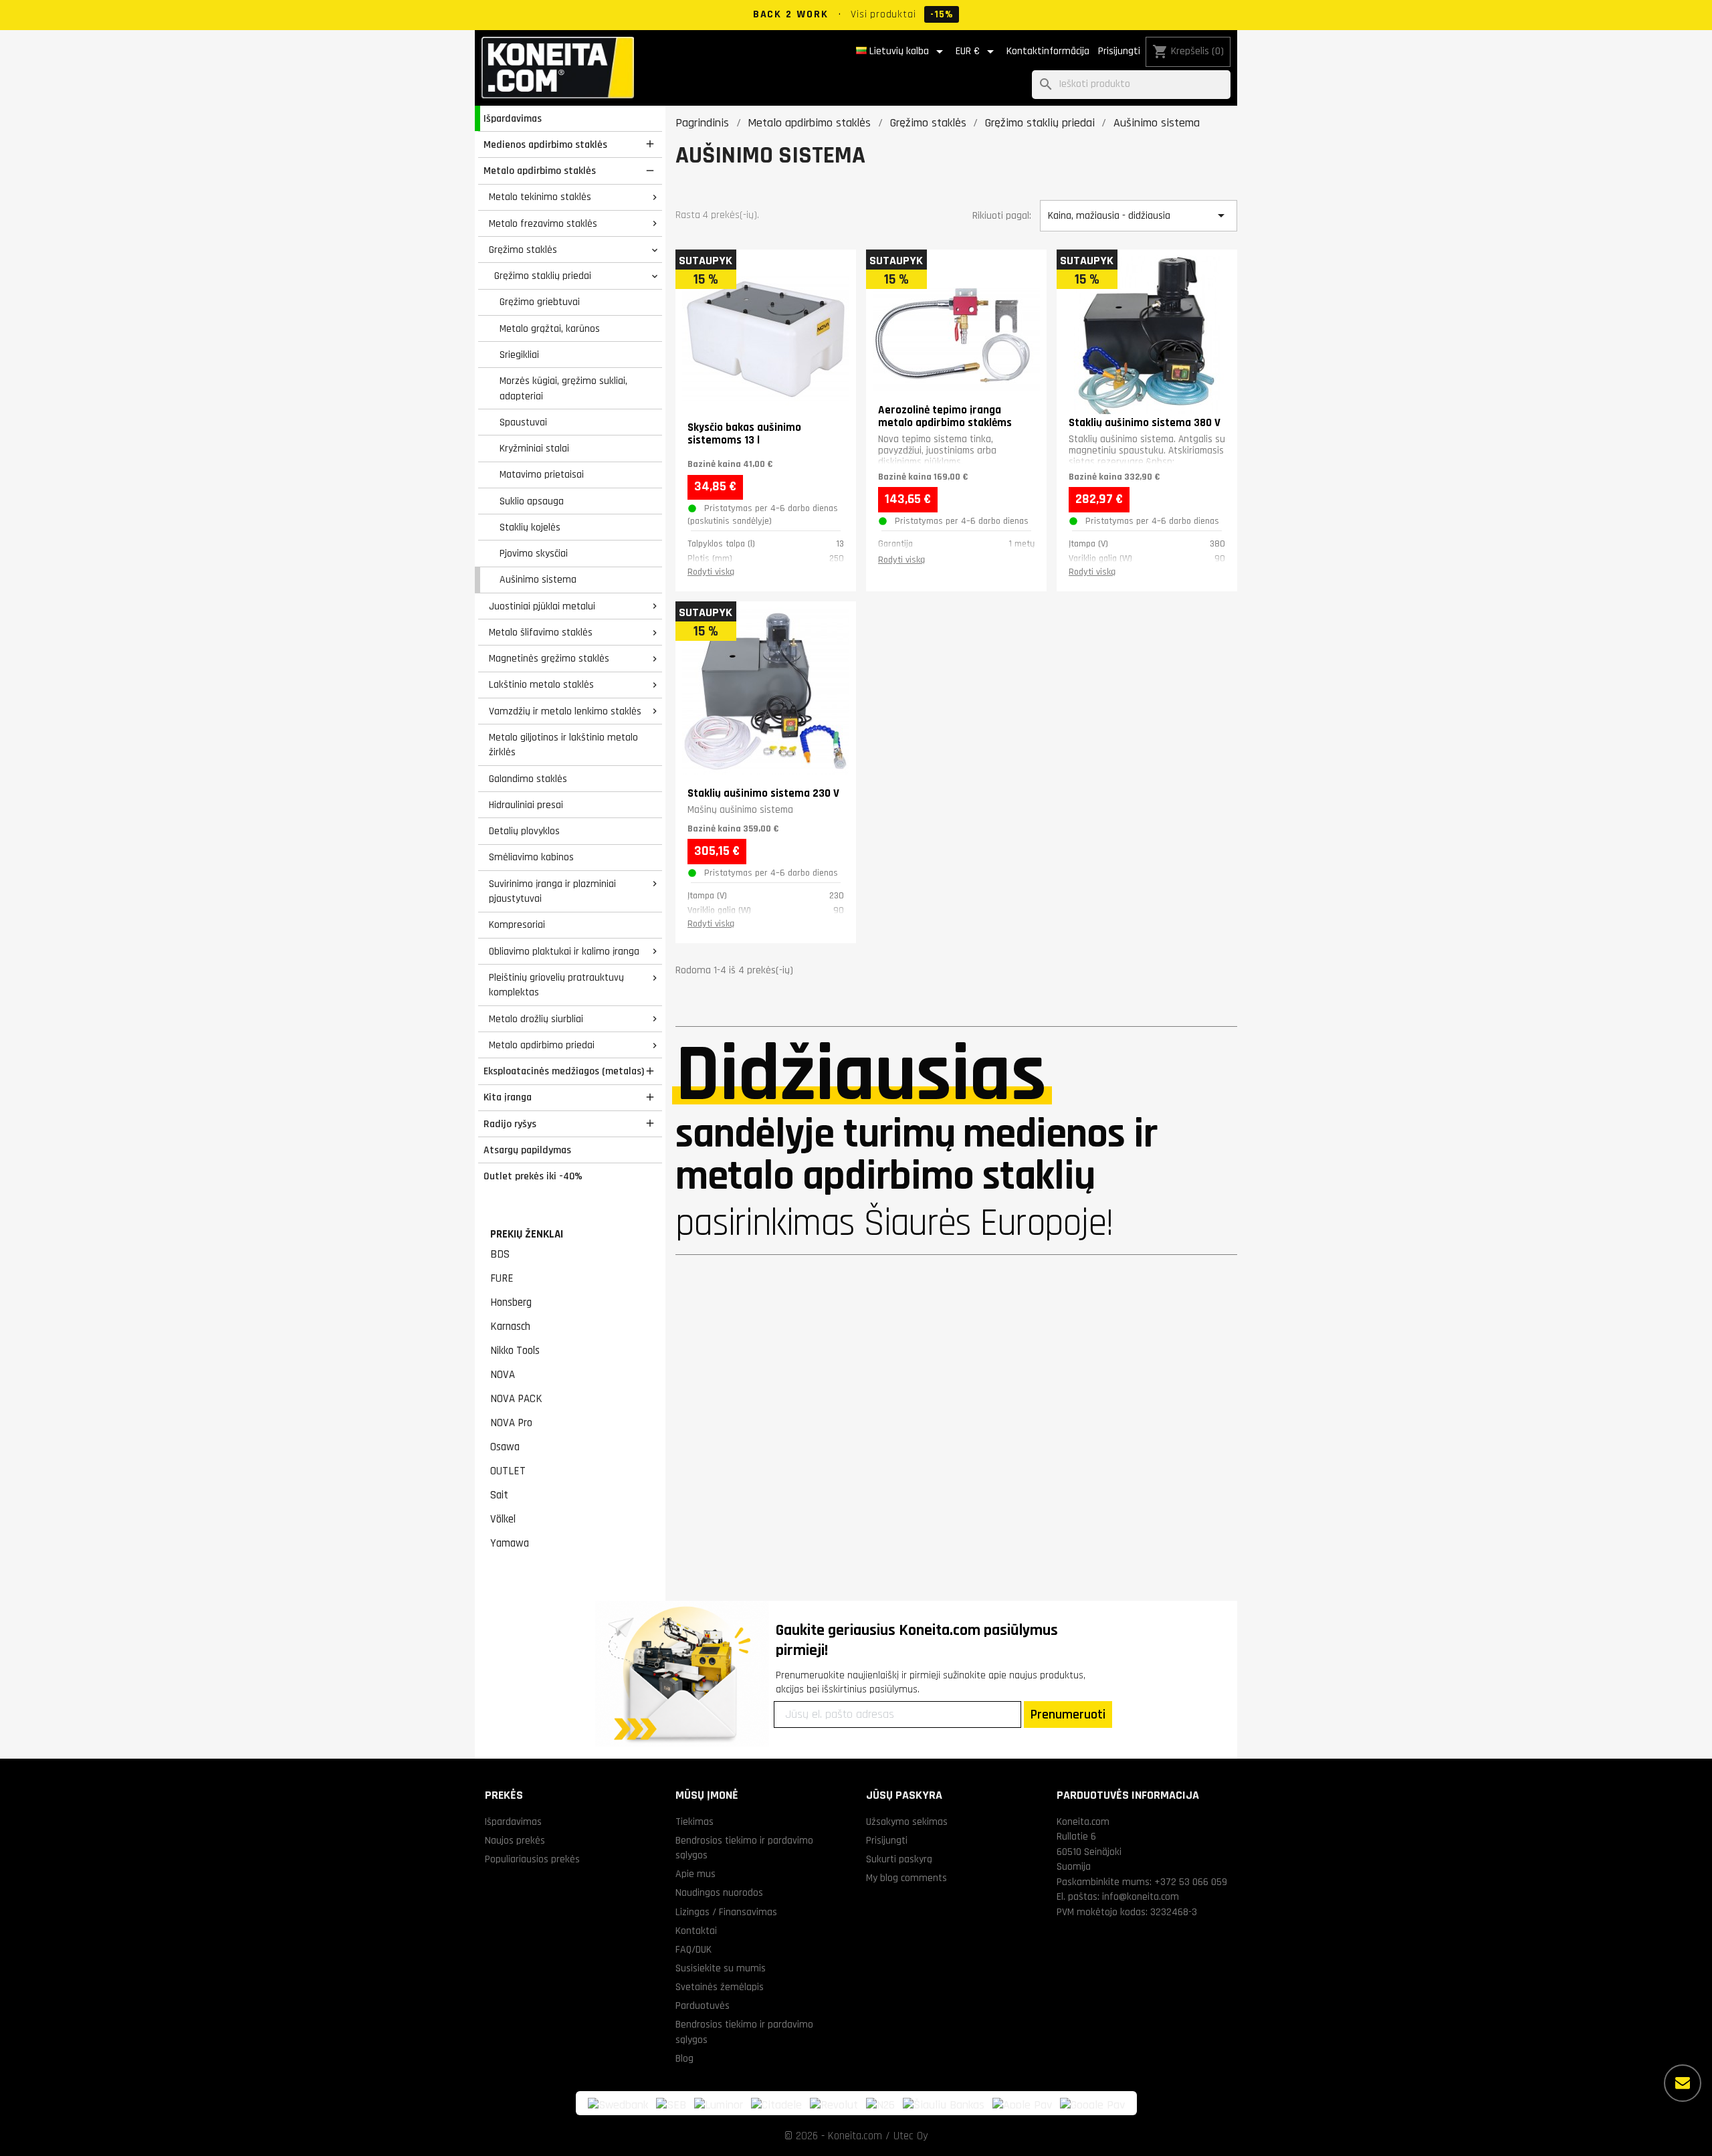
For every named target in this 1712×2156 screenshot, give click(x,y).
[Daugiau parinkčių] (1683, 2083)
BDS (500, 1254)
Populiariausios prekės (532, 1859)
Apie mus (695, 1874)
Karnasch (510, 1327)
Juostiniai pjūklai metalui (542, 606)
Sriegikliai (519, 355)
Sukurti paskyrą (899, 1859)
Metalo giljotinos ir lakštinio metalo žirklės (563, 745)
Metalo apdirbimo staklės (540, 171)
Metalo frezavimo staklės (543, 223)
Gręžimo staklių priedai (543, 276)
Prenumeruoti (1068, 1714)
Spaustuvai (523, 422)
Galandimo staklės (528, 779)
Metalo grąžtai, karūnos (550, 328)
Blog (684, 2058)
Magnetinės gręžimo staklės (549, 658)
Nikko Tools (515, 1351)
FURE (502, 1278)
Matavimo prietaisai (542, 474)
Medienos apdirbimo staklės (545, 144)
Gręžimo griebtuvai (540, 302)
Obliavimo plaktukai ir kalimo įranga (564, 951)
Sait (499, 1495)
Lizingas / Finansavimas (726, 1912)
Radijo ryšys (510, 1124)
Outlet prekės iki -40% (533, 1176)
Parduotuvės (703, 2005)
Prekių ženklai (527, 1234)
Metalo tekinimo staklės (540, 197)
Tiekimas (694, 1822)
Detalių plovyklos (524, 831)
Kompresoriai (517, 924)
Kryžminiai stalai (534, 448)
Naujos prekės (515, 1840)
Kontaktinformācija (1048, 51)
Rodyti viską (711, 572)
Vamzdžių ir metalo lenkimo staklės (565, 711)
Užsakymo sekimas (907, 1822)
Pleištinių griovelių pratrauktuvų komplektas (556, 985)
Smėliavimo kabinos (531, 857)
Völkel (503, 1519)
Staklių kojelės (530, 527)
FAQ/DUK (693, 1949)
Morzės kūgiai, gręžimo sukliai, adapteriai (563, 388)
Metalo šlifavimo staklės (541, 632)
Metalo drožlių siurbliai (536, 1019)
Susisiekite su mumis (721, 1968)
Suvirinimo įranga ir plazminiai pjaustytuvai (552, 891)
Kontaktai (696, 1931)
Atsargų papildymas (527, 1150)
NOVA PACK (516, 1399)
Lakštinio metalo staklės (541, 684)
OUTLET (508, 1471)
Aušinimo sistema (538, 579)
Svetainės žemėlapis (720, 1987)
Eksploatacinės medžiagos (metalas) (564, 1071)
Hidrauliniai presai (526, 805)
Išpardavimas (513, 118)
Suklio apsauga (532, 501)
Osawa (505, 1447)
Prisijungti (1119, 51)
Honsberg (511, 1302)
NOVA (503, 1375)
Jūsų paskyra (904, 1795)
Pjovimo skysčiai (534, 553)
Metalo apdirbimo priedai (542, 1045)
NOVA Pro (511, 1423)
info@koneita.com (1141, 1896)
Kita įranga (508, 1097)
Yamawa (510, 1543)
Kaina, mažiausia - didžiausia (1138, 215)
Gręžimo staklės (523, 250)
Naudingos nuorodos (719, 1892)
